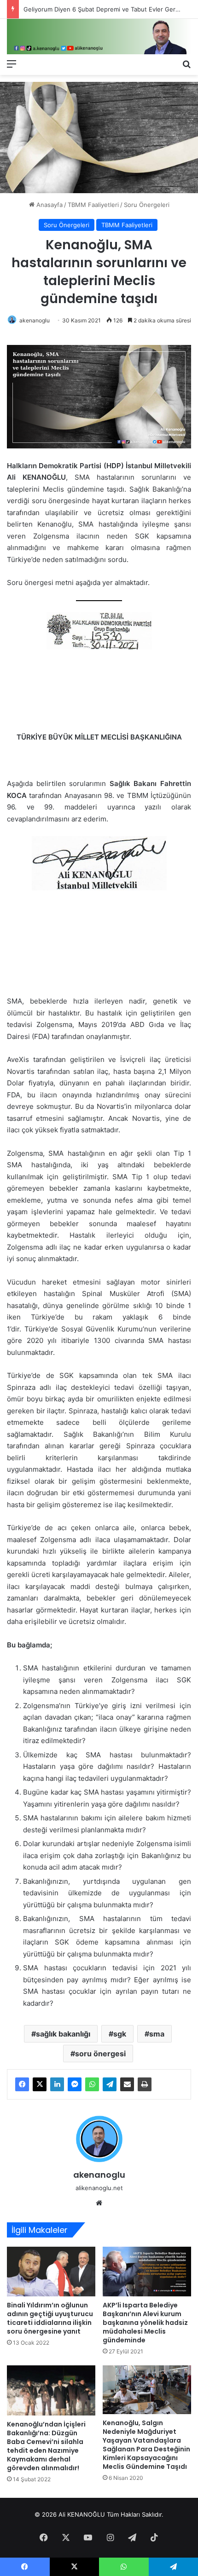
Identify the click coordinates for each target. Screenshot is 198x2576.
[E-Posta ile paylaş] (127, 2084)
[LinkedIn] (57, 2084)
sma (157, 2034)
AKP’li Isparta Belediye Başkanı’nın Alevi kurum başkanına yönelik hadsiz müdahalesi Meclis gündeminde (145, 2323)
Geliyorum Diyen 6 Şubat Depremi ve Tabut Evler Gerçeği (105, 9)
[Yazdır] (145, 2084)
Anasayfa (49, 205)
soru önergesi (100, 2054)
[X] (40, 2084)
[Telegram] (110, 2084)
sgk (120, 2034)
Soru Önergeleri (147, 205)
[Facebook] (22, 2084)
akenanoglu (35, 320)
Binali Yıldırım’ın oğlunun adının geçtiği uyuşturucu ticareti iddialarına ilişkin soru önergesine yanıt (50, 2318)
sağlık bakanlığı (63, 2034)
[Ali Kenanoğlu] (99, 37)
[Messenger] (75, 2084)
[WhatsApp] (92, 2084)
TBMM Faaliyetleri (93, 205)
